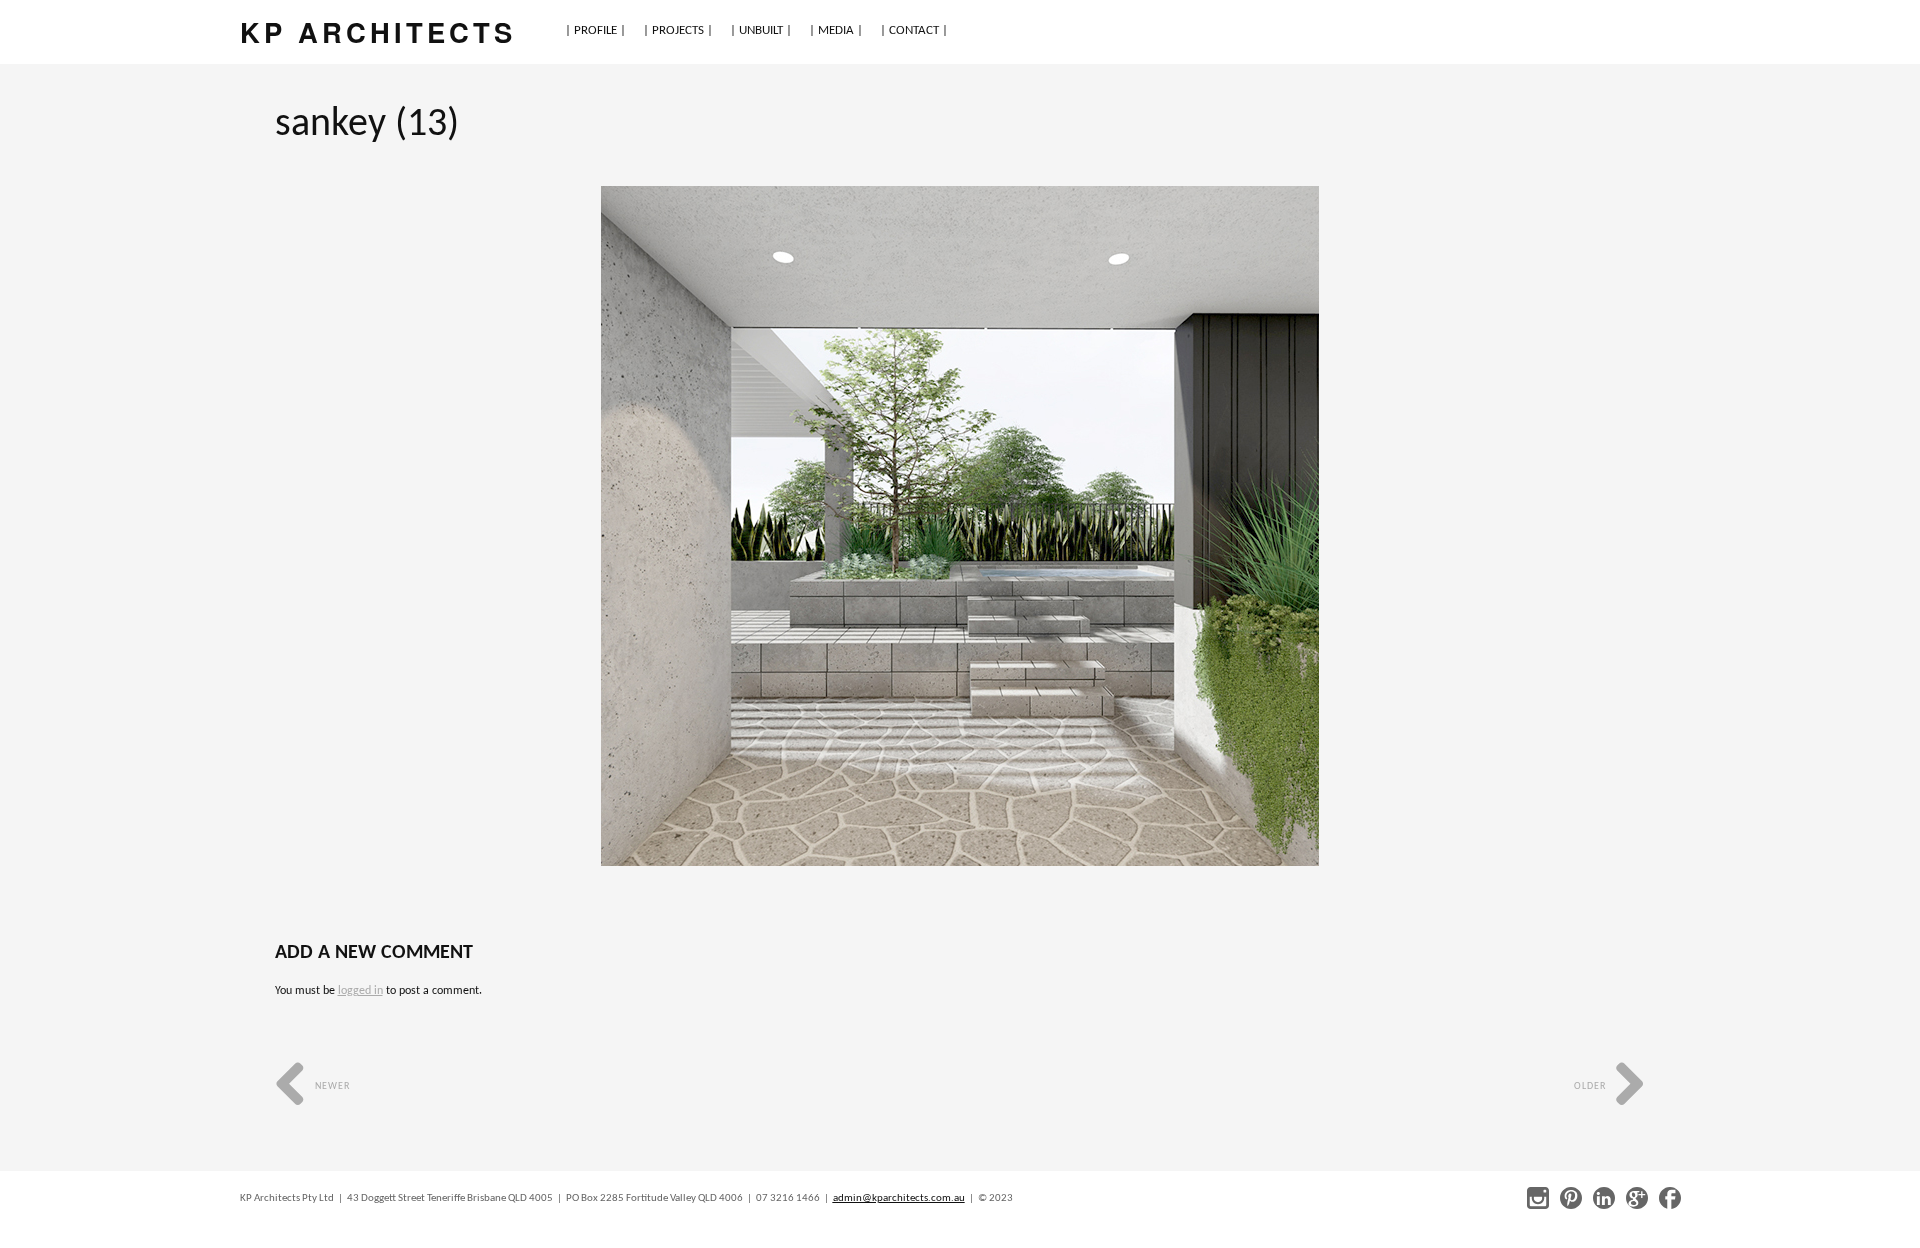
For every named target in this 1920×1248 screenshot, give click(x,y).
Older (1591, 1086)
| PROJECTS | (678, 30)
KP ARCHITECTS (378, 31)
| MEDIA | (836, 30)
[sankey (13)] (960, 526)
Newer (331, 1086)
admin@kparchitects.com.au (899, 1198)
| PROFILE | (595, 30)
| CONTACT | (914, 30)
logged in (360, 991)
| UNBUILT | (761, 30)
